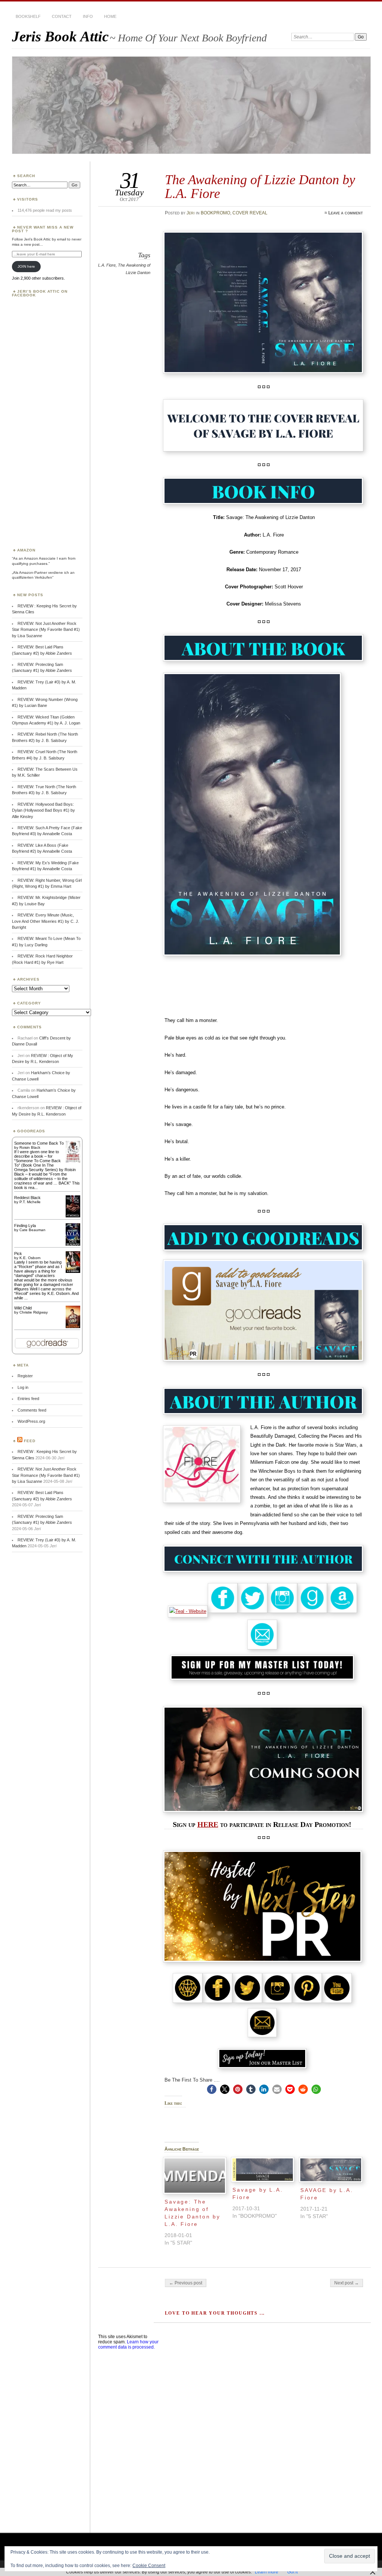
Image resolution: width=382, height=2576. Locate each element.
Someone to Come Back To (39, 1143)
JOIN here (26, 266)
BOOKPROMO (215, 213)
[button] (212, 2089)
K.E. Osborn (30, 1258)
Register (25, 1376)
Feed (30, 1441)
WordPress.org (31, 1421)
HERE (208, 1825)
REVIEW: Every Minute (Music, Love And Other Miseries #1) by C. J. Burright (46, 921)
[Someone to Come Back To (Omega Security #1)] (73, 1161)
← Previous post (186, 2283)
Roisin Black (30, 1147)
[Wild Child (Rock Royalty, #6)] (73, 1327)
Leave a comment (346, 213)
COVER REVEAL (250, 213)
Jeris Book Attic (60, 36)
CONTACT (62, 16)
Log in (23, 1387)
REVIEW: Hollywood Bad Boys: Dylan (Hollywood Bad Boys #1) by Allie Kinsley (43, 810)
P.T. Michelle (30, 1202)
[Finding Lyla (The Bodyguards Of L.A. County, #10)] (73, 1245)
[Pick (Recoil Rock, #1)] (73, 1271)
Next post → (347, 2283)
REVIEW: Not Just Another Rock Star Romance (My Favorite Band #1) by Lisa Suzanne (46, 630)
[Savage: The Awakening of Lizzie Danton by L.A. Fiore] (195, 2176)
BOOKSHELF (28, 16)
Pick (18, 1254)
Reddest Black (27, 1198)
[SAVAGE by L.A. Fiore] (331, 2170)
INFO (88, 16)
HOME (110, 16)
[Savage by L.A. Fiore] (263, 2170)
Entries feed (28, 1399)
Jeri (191, 213)
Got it (292, 2572)
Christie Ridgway (34, 1312)
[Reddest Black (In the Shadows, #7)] (73, 1216)
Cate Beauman (32, 1230)
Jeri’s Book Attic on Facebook (40, 293)
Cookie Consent (149, 2566)
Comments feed (32, 1410)
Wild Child (23, 1308)
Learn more (267, 2572)
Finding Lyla (25, 1226)
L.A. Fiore (107, 265)
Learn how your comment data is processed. (128, 2344)
